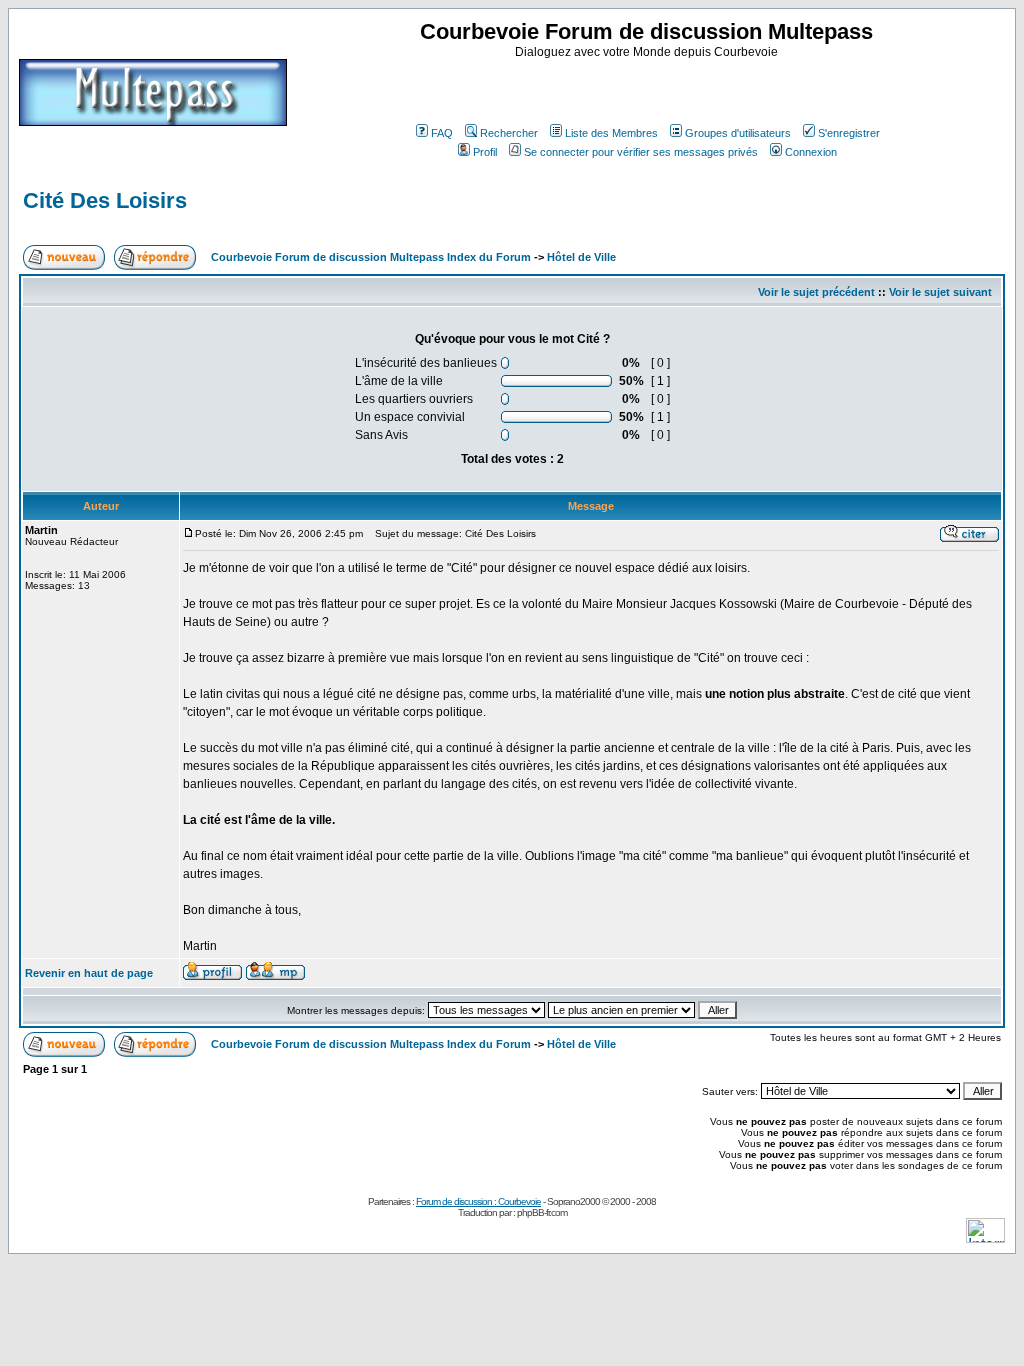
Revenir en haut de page (89, 973)
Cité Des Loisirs (105, 200)
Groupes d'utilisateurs (738, 133)
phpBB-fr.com (542, 1212)
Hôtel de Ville (581, 257)
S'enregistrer (849, 133)
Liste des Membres (611, 133)
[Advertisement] (649, 89)
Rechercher (509, 133)
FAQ (442, 133)
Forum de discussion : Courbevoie (478, 1201)
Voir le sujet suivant (940, 292)
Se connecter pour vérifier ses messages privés (641, 152)
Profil (485, 152)
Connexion (811, 152)
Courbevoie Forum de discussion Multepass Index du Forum (371, 257)
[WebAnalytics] (985, 1237)
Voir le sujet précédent (816, 292)
